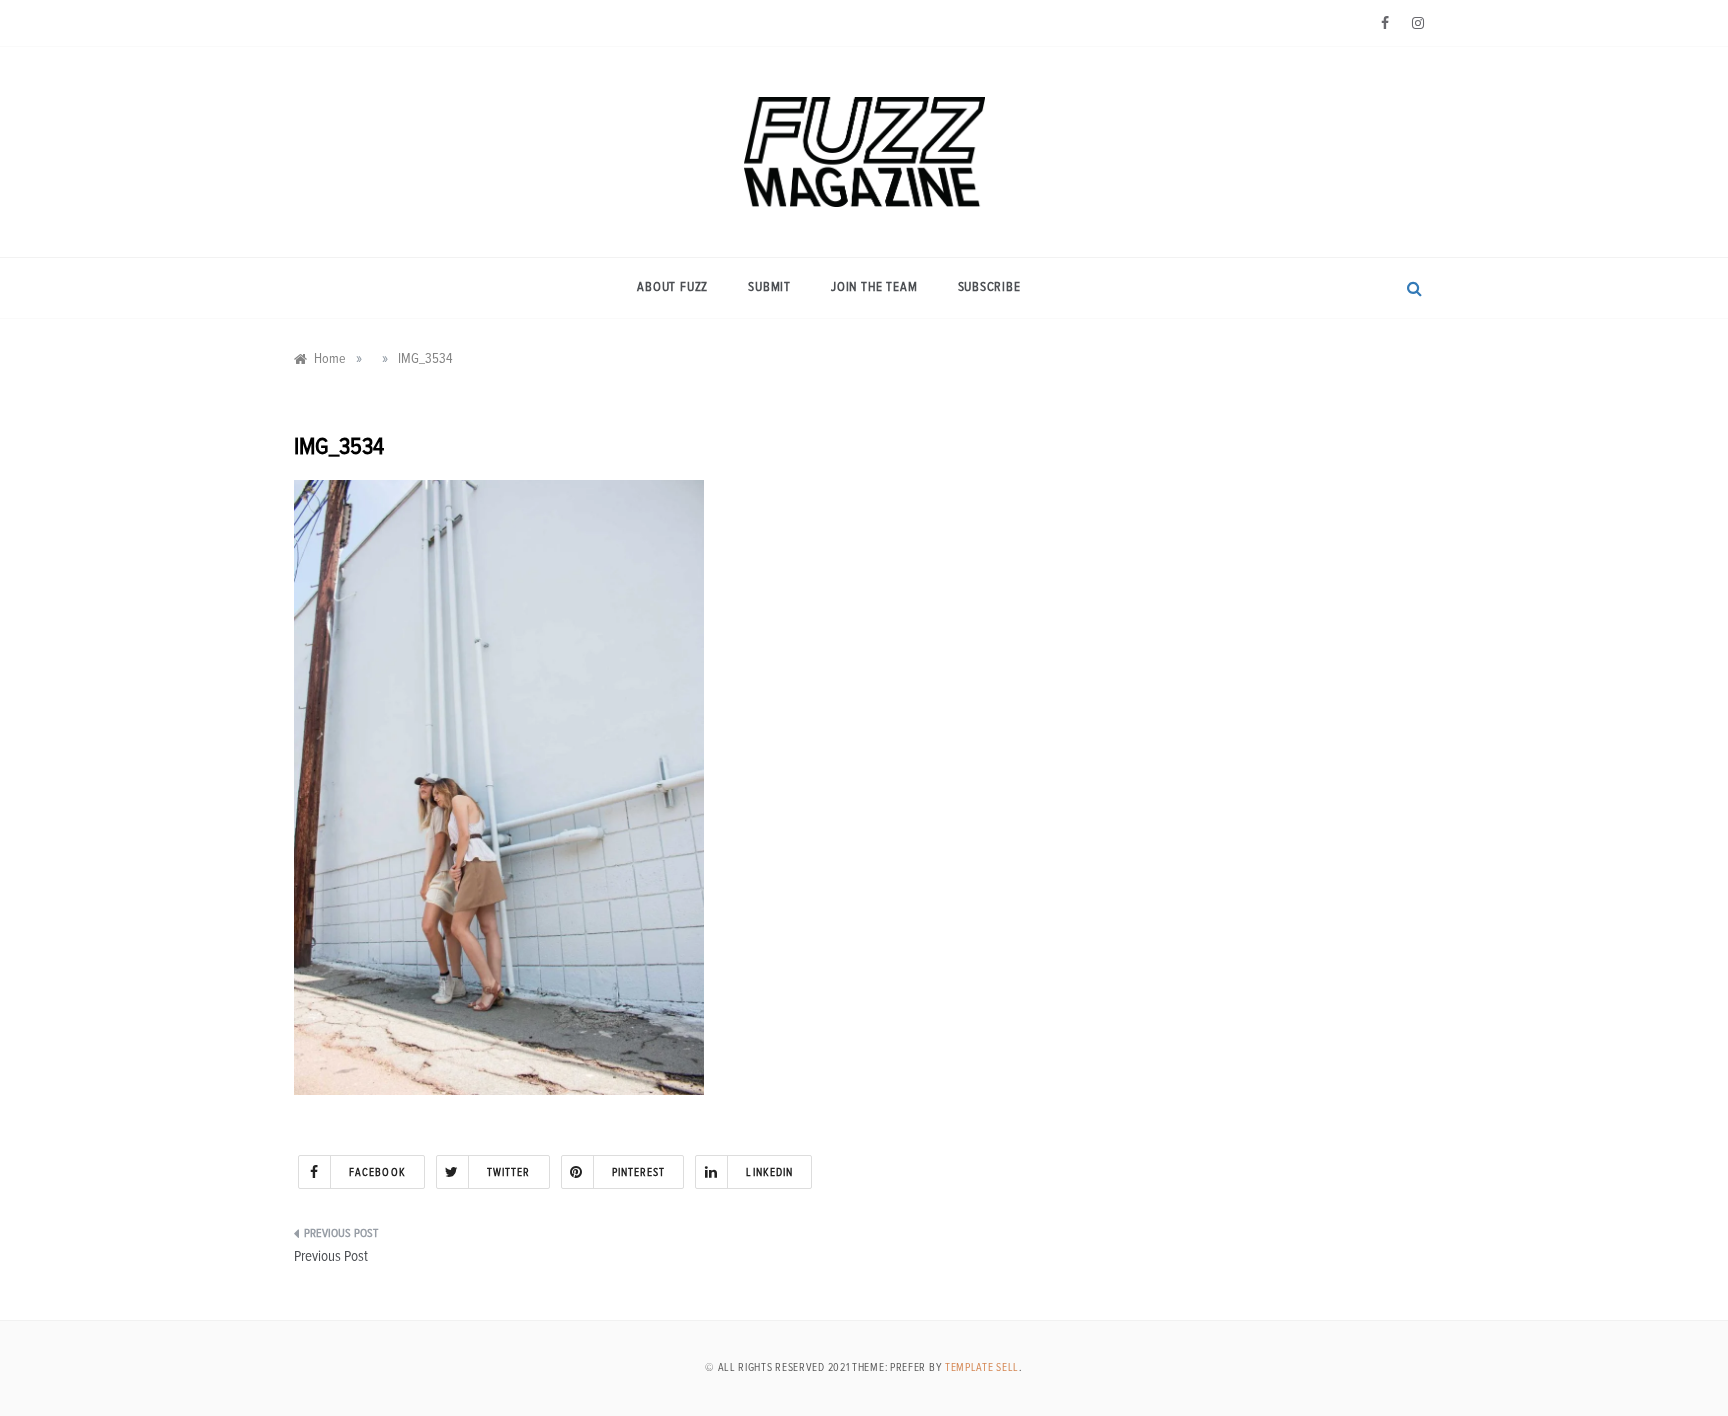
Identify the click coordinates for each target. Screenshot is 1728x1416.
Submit (769, 287)
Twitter (509, 1172)
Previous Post (331, 1256)
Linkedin (769, 1172)
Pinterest (639, 1172)
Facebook (377, 1172)
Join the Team (874, 287)
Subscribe (989, 287)
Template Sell (982, 1367)
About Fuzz (672, 287)
